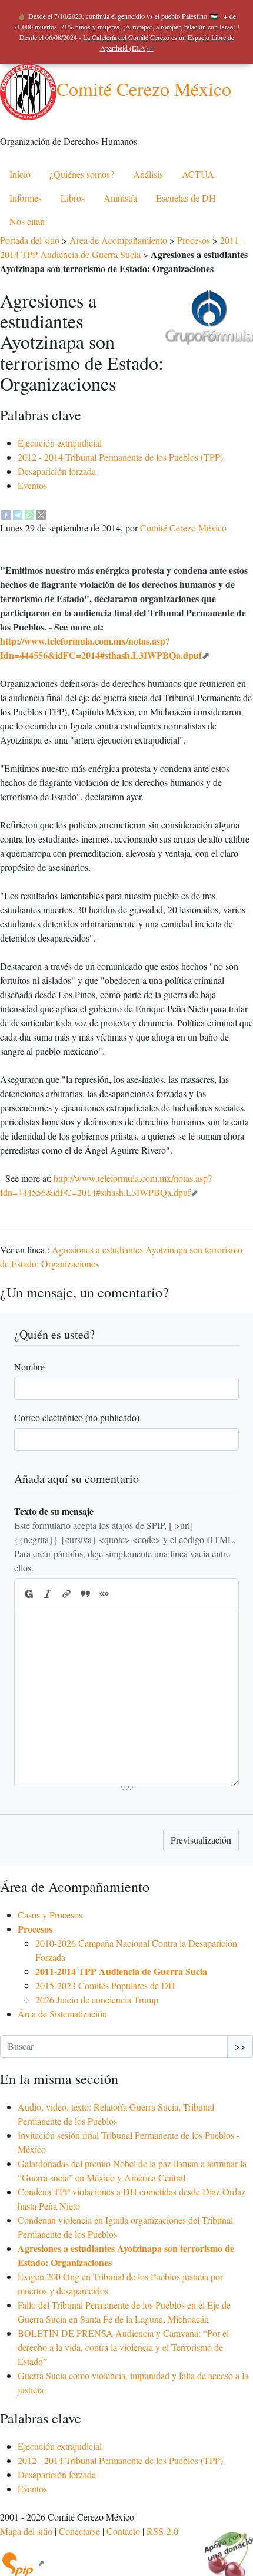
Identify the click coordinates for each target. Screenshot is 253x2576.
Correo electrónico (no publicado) (77, 1417)
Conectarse (79, 2531)
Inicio (20, 174)
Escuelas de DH (186, 198)
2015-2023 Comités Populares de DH (105, 1985)
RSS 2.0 (162, 2531)
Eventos (32, 485)
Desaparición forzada (57, 471)
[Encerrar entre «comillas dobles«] (104, 1594)
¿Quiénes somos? (82, 174)
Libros (73, 198)
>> (240, 2046)
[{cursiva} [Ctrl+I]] (48, 1594)
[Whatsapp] (29, 513)
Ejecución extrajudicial (60, 443)
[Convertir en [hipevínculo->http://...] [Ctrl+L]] (66, 1594)
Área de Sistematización (62, 2014)
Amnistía (120, 198)
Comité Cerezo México (144, 89)
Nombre (29, 1367)
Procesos (194, 240)
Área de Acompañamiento (118, 240)
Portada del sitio (30, 240)
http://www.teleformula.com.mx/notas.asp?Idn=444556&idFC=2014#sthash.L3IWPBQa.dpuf (101, 648)
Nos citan (27, 221)
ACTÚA (198, 174)
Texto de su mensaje (54, 1511)
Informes (26, 198)
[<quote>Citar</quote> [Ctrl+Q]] (85, 1594)
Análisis (148, 174)
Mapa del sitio (26, 2531)
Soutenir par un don (224, 2547)
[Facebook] (6, 513)
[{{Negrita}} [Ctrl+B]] (28, 1594)
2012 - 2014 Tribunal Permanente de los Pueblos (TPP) (120, 457)
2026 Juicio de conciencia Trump (97, 1999)
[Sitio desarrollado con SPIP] (22, 2563)
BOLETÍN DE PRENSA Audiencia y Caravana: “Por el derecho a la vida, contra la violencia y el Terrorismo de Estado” (123, 2347)
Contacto (123, 2531)
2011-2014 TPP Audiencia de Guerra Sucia (121, 1971)
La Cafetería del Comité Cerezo (126, 37)
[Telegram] (18, 513)
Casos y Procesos (50, 1915)
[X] (41, 513)
